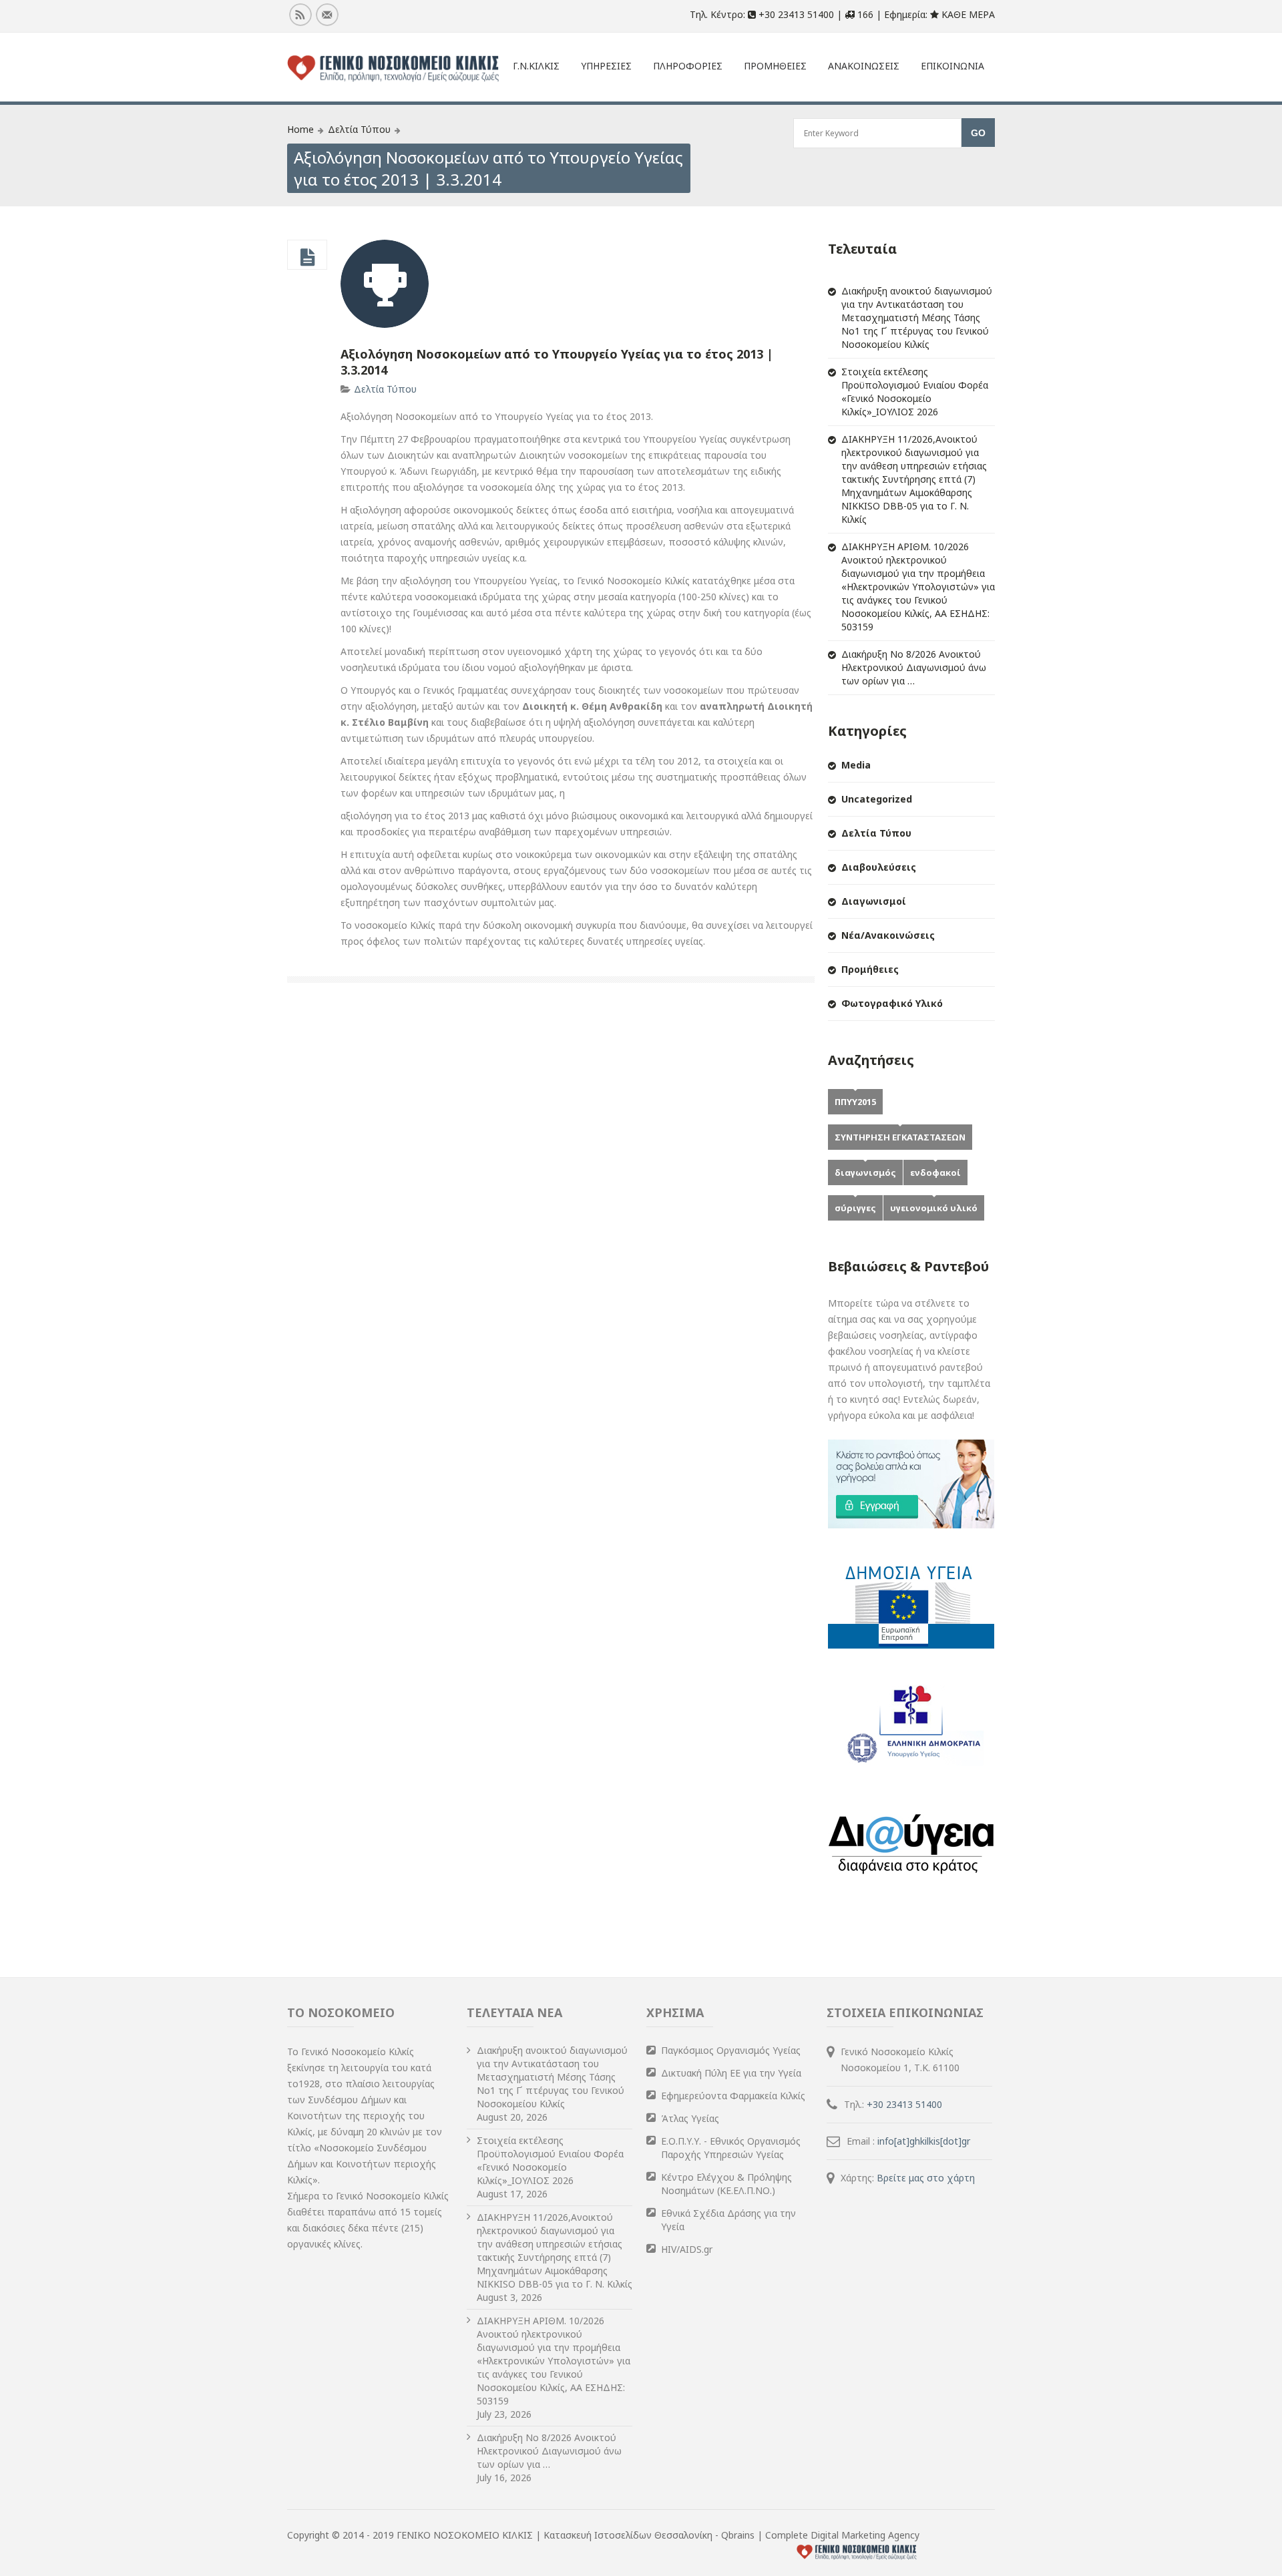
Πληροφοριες (688, 66)
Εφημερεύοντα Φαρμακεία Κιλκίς (733, 2096)
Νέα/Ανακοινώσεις (888, 935)
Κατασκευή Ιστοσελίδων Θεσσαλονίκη (629, 2535)
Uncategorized (877, 799)
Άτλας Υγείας (690, 2118)
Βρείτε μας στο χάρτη (926, 2178)
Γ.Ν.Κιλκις (536, 66)
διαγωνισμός (865, 1172)
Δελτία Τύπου (359, 129)
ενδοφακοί (935, 1172)
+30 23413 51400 (904, 2104)
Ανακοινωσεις (864, 66)
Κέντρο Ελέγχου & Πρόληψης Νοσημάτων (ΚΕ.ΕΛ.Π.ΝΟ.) (726, 2184)
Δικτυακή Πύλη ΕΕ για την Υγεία (731, 2073)
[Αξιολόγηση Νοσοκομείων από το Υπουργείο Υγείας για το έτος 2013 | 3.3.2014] (307, 258)
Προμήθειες (870, 969)
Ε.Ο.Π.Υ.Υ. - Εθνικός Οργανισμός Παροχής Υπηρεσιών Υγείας (731, 2148)
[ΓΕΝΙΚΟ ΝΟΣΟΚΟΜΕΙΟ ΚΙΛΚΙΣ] (393, 69)
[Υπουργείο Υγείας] (911, 1765)
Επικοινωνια (952, 66)
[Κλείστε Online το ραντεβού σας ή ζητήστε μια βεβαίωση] (911, 1525)
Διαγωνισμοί (874, 901)
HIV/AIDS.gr (687, 2249)
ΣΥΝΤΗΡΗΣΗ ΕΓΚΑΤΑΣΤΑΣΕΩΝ (900, 1137)
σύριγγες (855, 1208)
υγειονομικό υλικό (934, 1208)
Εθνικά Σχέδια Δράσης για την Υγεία (728, 2220)
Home (300, 129)
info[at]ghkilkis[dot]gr (924, 2141)
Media (856, 765)
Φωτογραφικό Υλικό (892, 1003)
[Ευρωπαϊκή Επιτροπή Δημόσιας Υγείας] (911, 1645)
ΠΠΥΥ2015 (855, 1102)
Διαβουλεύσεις (879, 867)
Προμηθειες (775, 66)
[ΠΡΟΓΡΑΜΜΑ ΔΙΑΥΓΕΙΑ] (911, 1885)
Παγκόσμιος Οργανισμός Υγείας (731, 2050)
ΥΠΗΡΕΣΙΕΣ (606, 66)
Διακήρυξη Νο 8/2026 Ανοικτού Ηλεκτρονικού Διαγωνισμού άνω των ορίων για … (914, 667)
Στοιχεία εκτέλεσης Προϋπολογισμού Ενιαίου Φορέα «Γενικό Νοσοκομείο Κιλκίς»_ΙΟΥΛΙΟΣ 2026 (915, 392)
